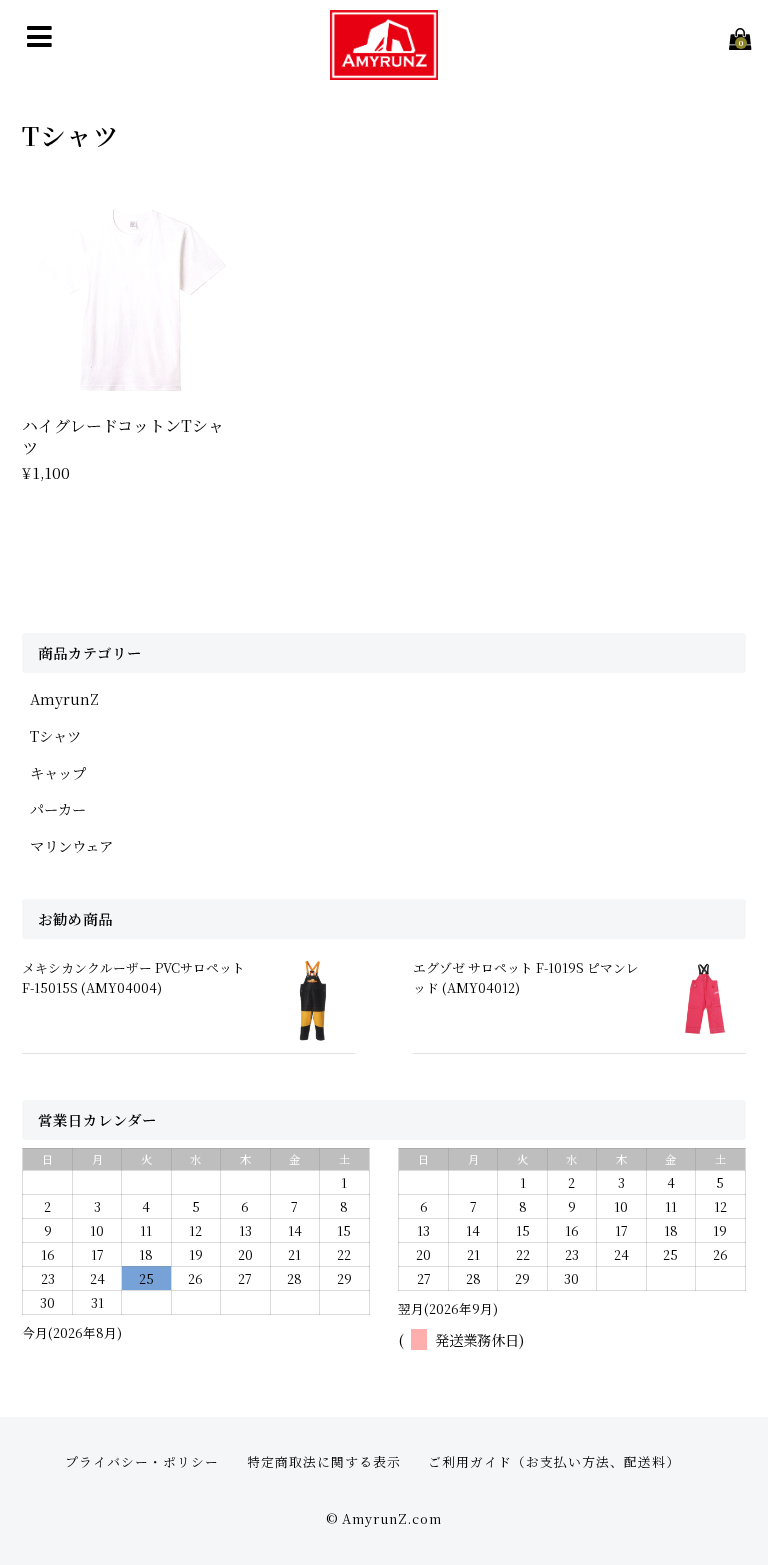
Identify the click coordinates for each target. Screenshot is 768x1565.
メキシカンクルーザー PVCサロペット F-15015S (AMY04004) (133, 977)
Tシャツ (55, 735)
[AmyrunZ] (384, 66)
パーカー (58, 808)
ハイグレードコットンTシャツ (123, 436)
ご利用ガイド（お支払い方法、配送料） (554, 1461)
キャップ (58, 772)
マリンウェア (71, 845)
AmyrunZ (64, 698)
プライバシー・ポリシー (142, 1461)
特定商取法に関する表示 (324, 1461)
